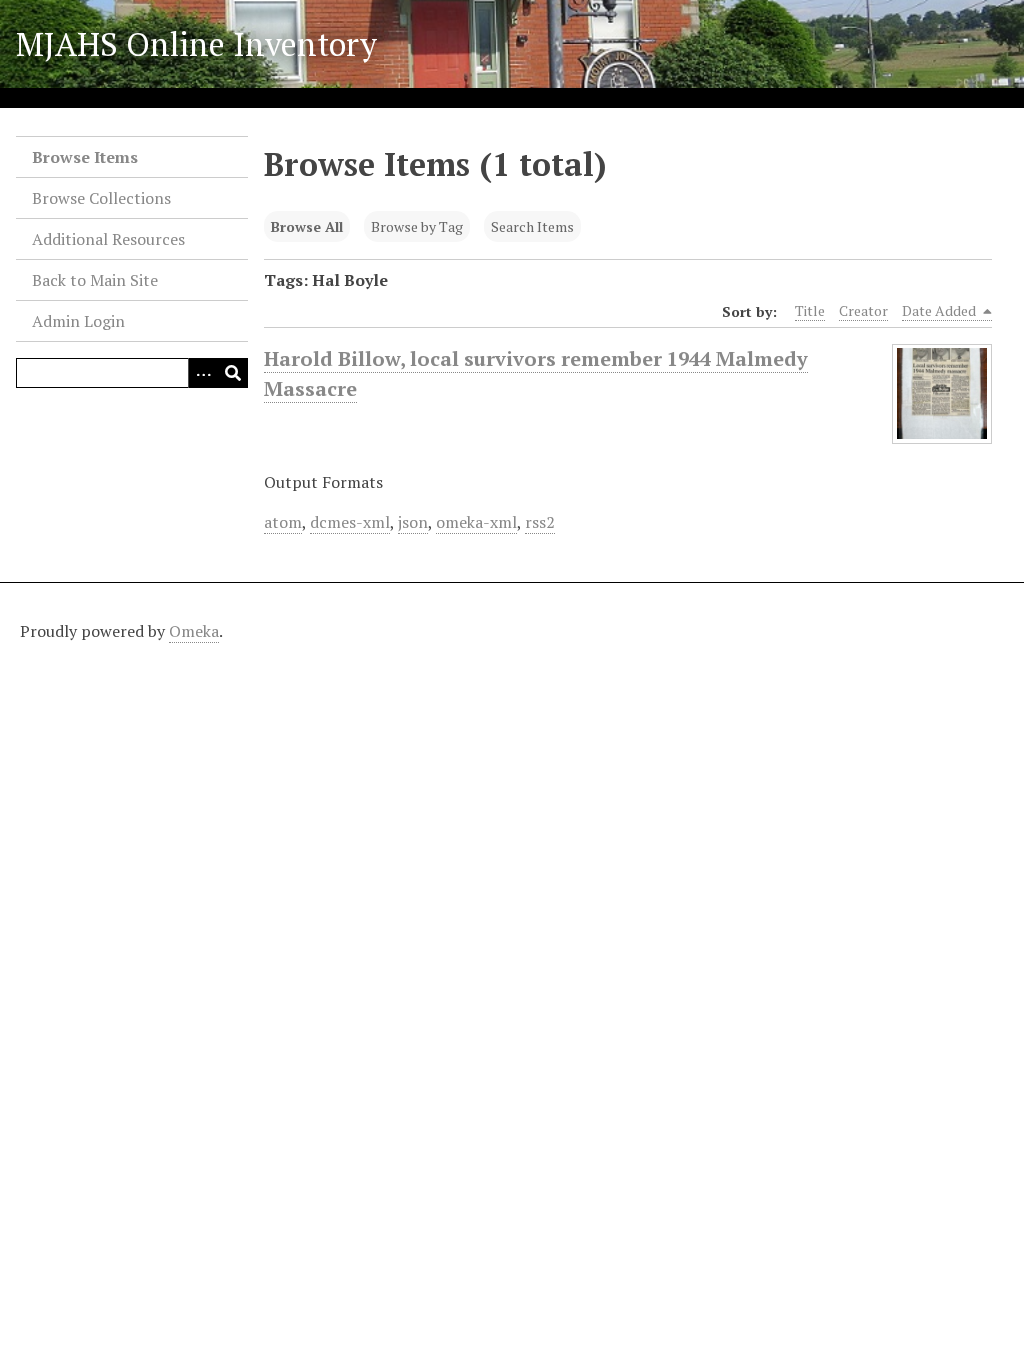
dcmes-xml (350, 522)
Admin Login (78, 321)
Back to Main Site (95, 280)
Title (810, 310)
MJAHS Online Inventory (196, 44)
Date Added (940, 310)
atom (283, 522)
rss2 (540, 522)
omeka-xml (476, 522)
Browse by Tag (417, 226)
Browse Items (85, 157)
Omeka (194, 631)
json (413, 522)
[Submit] (233, 373)
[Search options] (203, 373)
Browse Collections (101, 198)
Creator (863, 310)
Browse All (307, 226)
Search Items (532, 226)
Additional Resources (108, 239)
